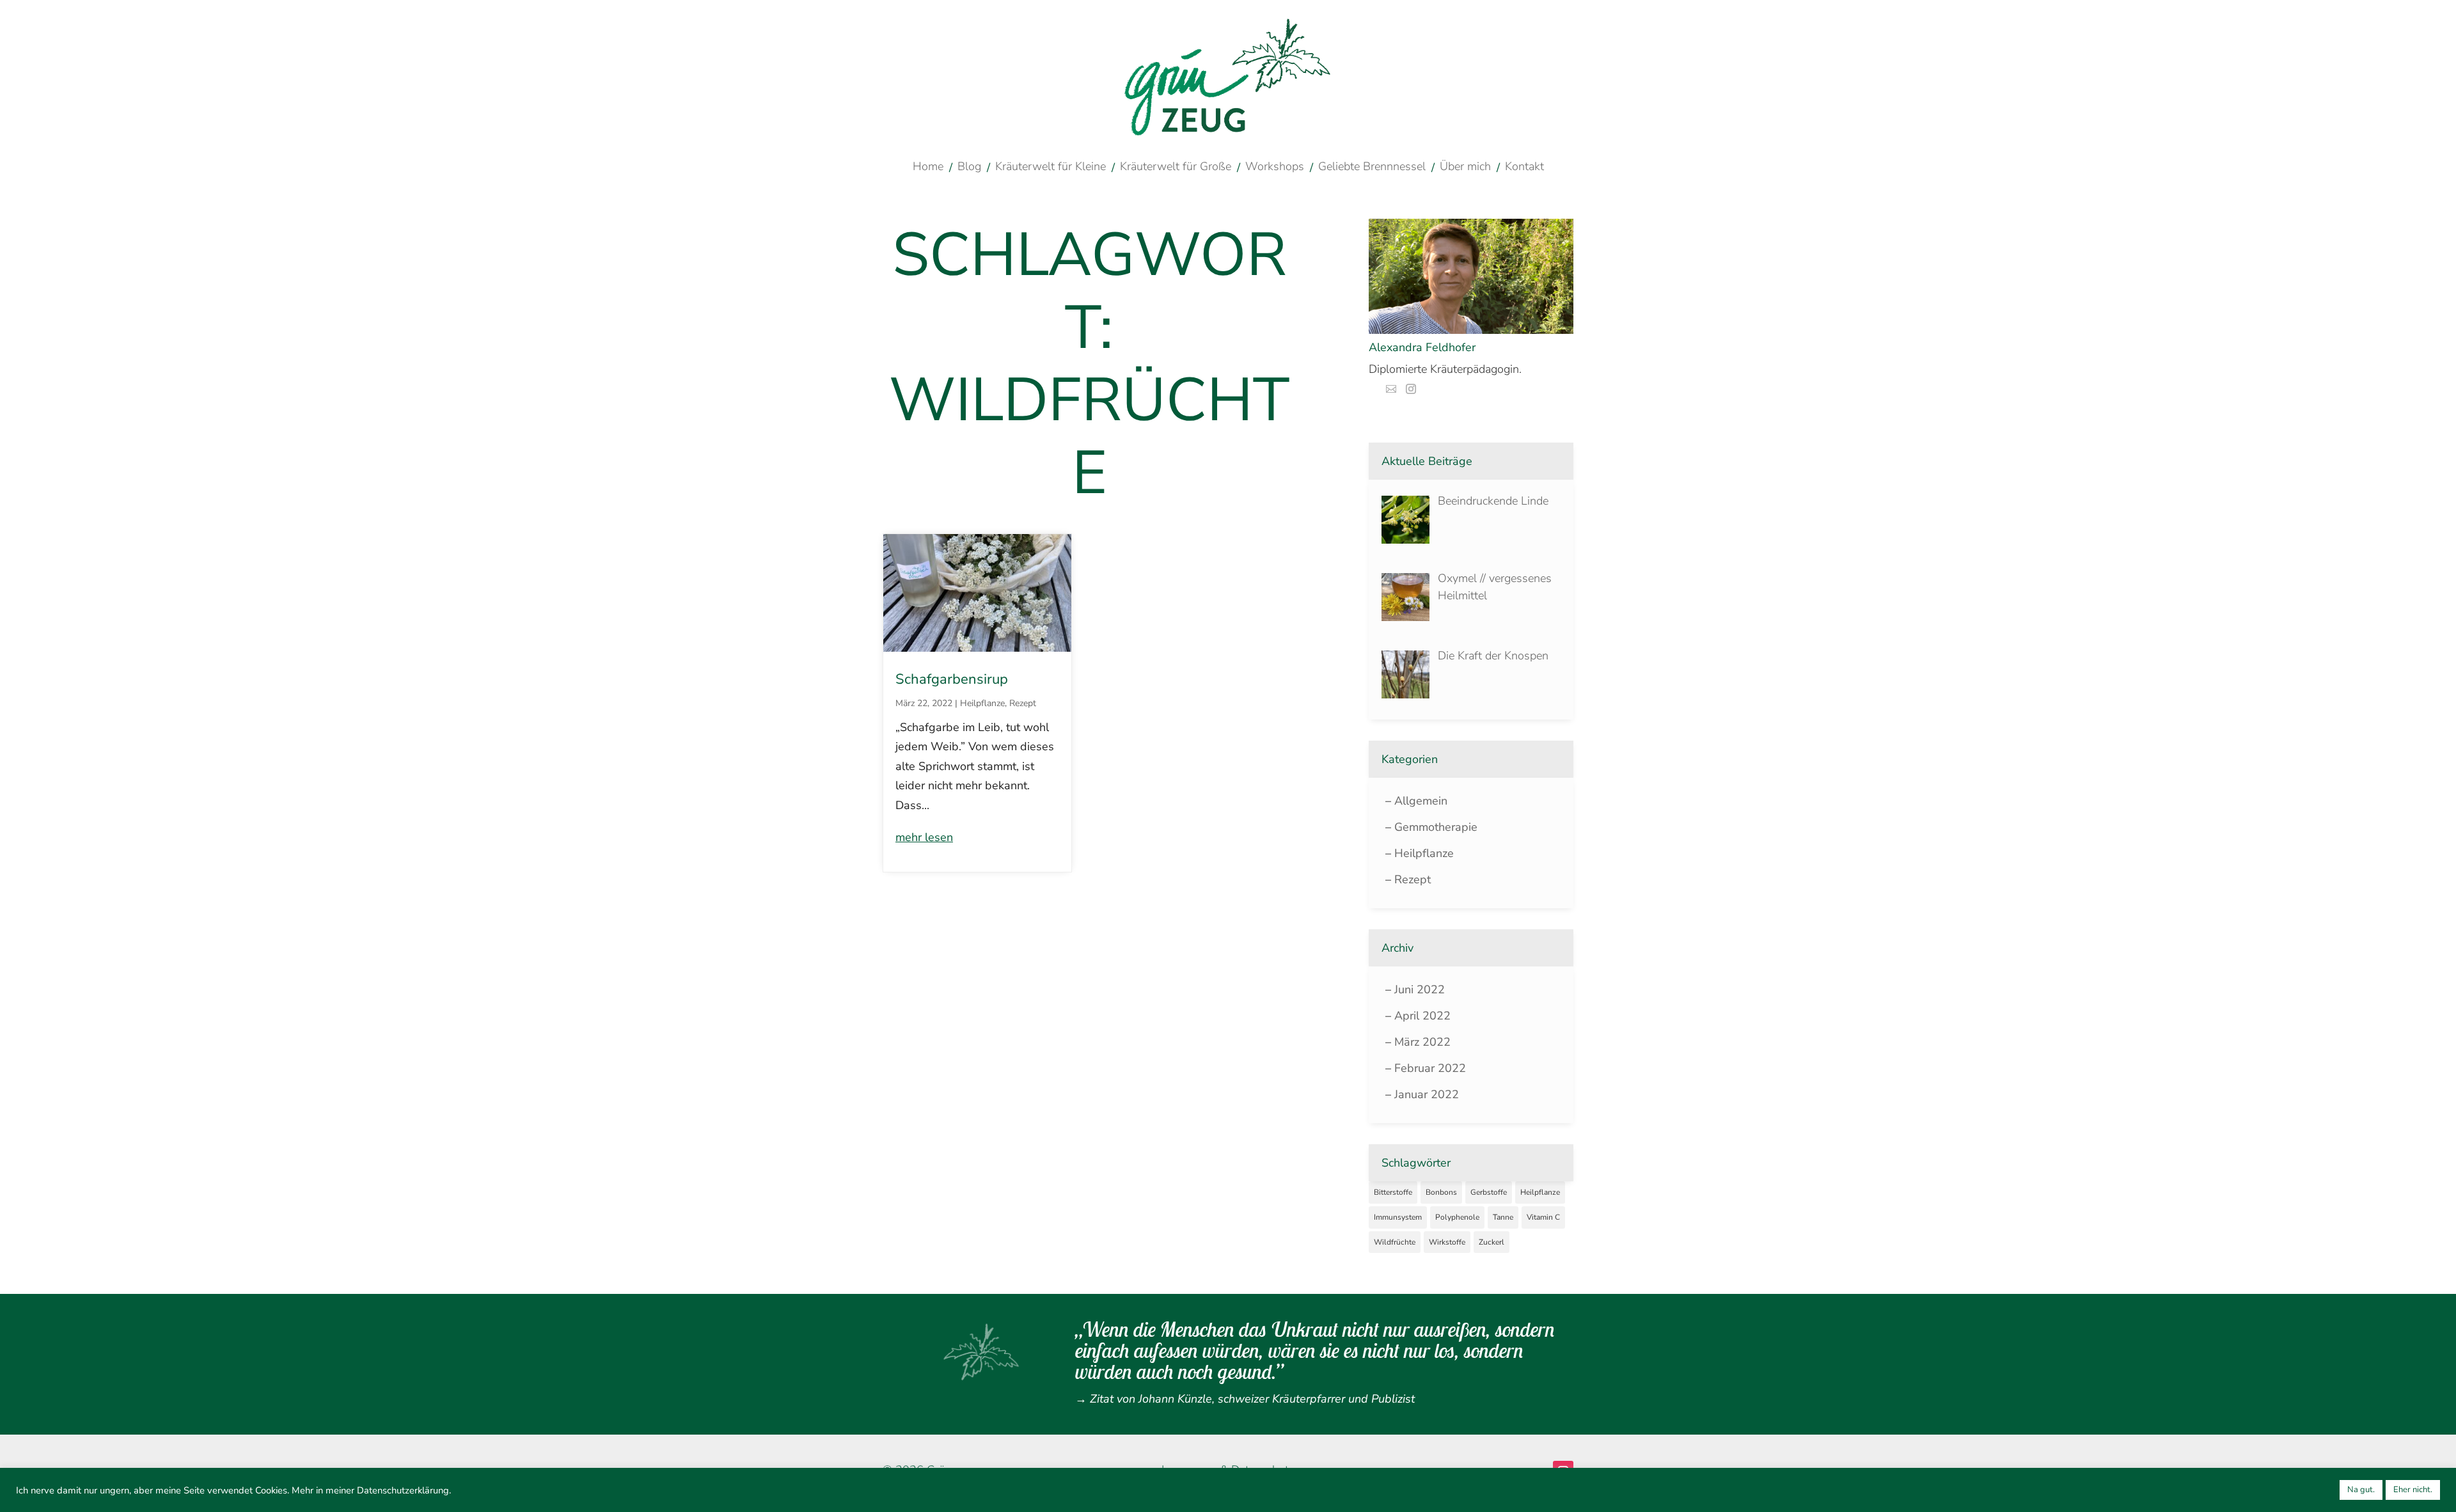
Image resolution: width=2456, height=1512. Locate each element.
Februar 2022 (1430, 1068)
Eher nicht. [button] (2413, 1490)
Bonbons (1441, 1192)
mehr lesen (924, 837)
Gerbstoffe (1489, 1192)
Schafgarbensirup (952, 679)
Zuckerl (1492, 1242)
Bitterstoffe (1393, 1192)
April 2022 (1422, 1016)
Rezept (1023, 703)
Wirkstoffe (1447, 1242)
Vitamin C (1543, 1217)
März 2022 (1422, 1042)
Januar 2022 (1427, 1094)
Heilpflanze (982, 703)
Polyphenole (1457, 1217)
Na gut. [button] (2361, 1490)
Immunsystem (1398, 1217)
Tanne (1503, 1217)
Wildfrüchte (1395, 1242)
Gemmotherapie (1436, 827)
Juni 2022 (1420, 989)
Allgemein (1421, 801)
